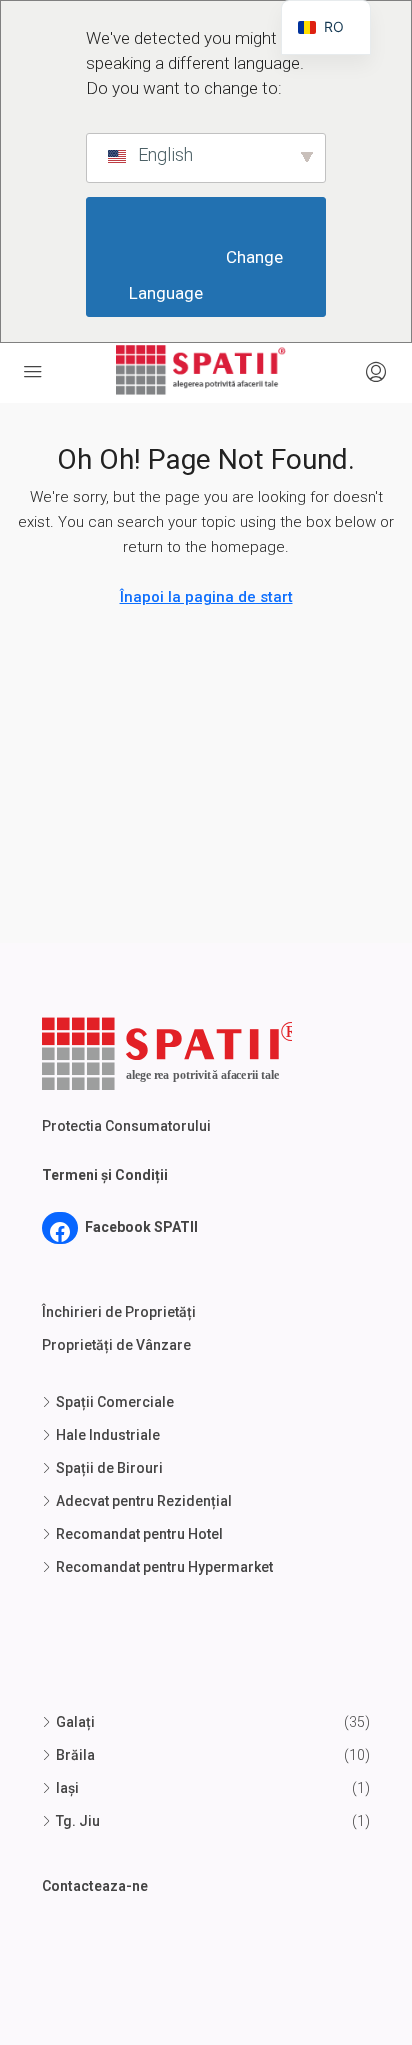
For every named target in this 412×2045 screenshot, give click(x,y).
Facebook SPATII (141, 1227)
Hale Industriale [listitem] (108, 1435)
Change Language (208, 275)
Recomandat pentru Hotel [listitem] (139, 1534)
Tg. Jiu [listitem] (78, 1821)
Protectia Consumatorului (126, 1126)
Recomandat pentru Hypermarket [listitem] (164, 1567)
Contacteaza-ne (95, 1886)
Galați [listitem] (75, 1722)
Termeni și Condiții (105, 1175)
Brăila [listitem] (75, 1755)
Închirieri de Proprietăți (119, 1312)
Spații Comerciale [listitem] (115, 1402)
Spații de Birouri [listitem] (109, 1468)
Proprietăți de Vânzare (116, 1345)
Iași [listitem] (67, 1788)
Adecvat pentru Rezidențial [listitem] (144, 1501)
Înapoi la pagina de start (206, 597)
